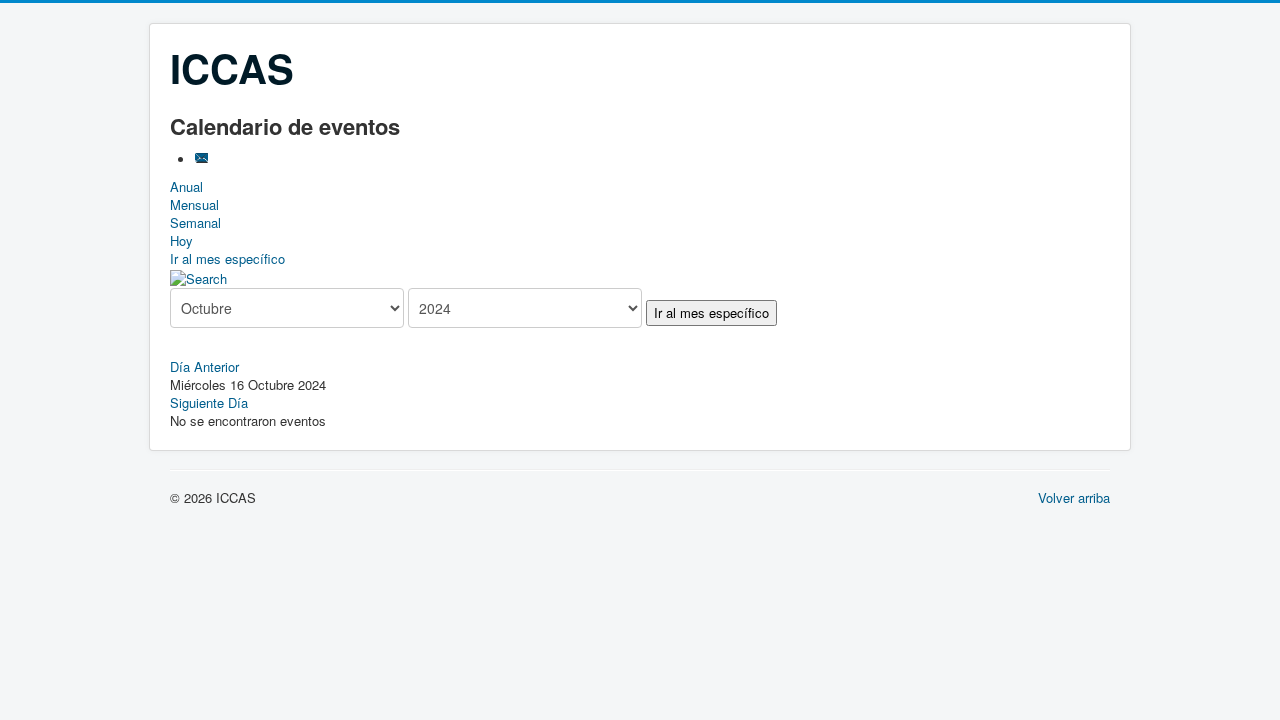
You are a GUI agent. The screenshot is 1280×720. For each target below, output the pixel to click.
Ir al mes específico (227, 258)
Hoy (181, 240)
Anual (186, 186)
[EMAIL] (203, 159)
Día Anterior (204, 366)
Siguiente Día (209, 402)
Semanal (195, 222)
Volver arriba (1074, 497)
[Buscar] (198, 276)
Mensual (194, 204)
